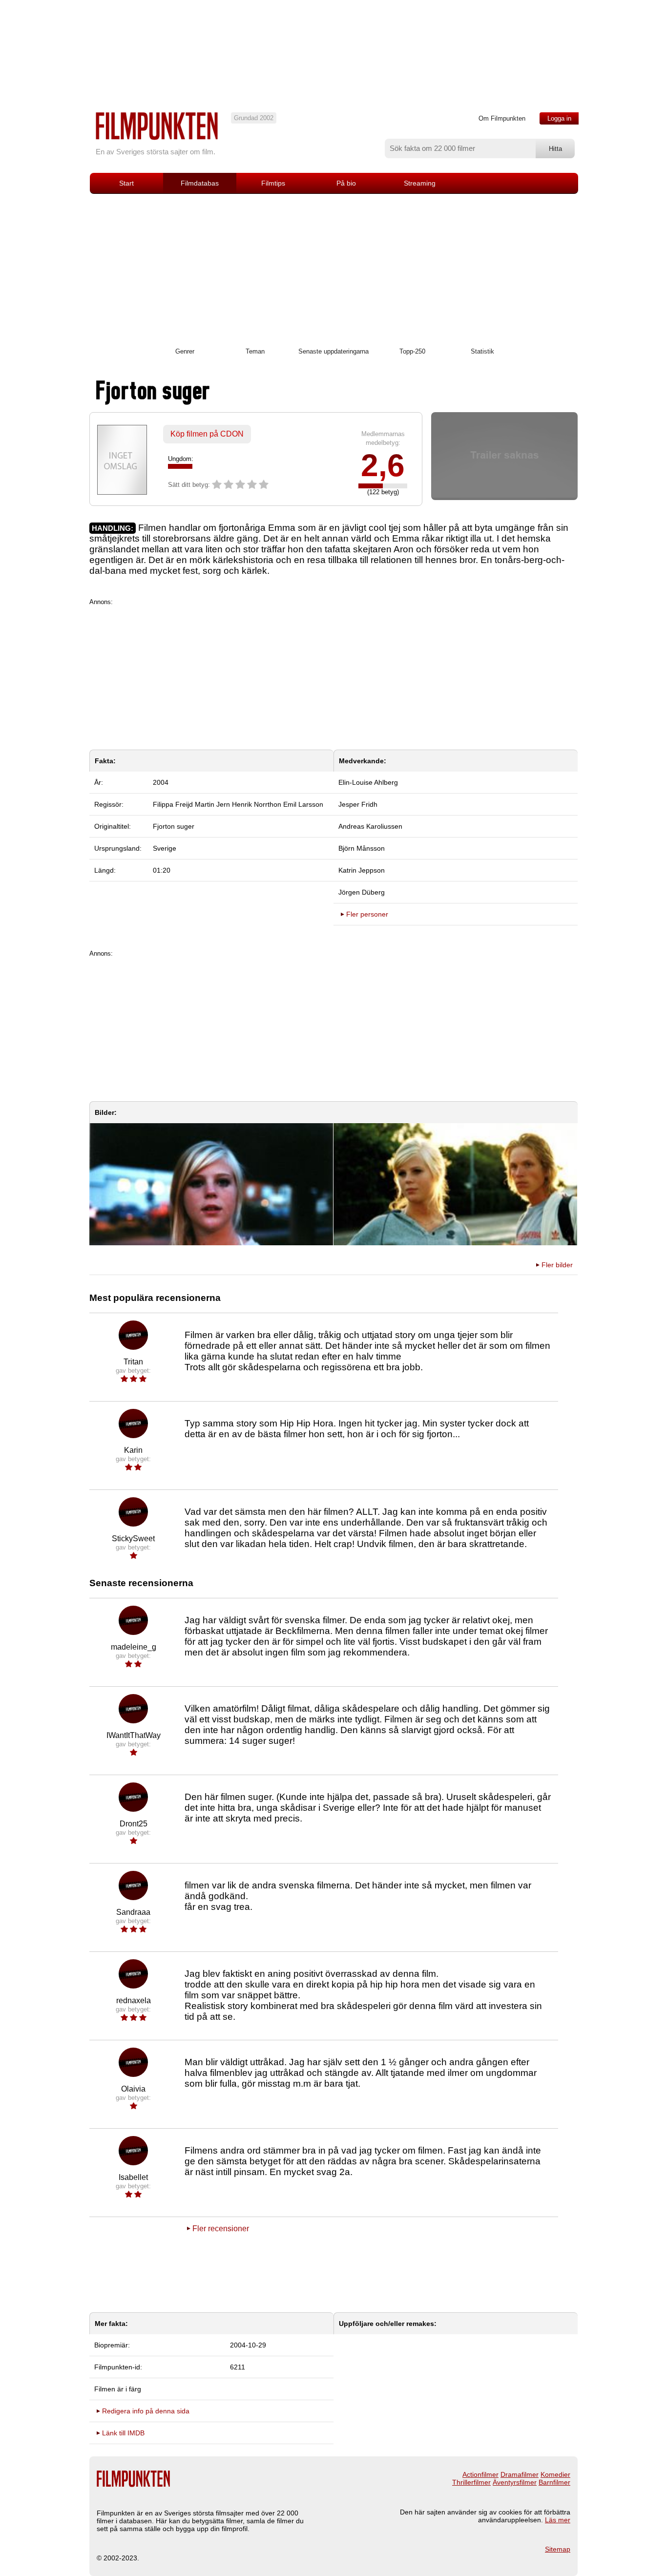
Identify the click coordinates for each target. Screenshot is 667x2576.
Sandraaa (133, 1912)
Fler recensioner (221, 2229)
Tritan (133, 1362)
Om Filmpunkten (502, 118)
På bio (346, 183)
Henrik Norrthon (257, 804)
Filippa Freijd (173, 804)
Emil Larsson (303, 804)
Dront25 (134, 1824)
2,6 (383, 465)
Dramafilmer (520, 2474)
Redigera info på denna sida (146, 2411)
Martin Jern (212, 804)
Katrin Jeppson (362, 870)
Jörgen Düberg (362, 892)
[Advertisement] (333, 267)
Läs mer (558, 2520)
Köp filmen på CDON (207, 434)
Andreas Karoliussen (370, 826)
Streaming (420, 183)
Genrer (185, 351)
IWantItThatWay (134, 1735)
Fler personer (367, 914)
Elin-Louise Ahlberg (368, 782)
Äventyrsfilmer (515, 2482)
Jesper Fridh (358, 804)
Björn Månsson (362, 848)
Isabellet (133, 2177)
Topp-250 (412, 351)
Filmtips (273, 183)
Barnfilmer (554, 2482)
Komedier (555, 2474)
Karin (133, 1450)
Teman (255, 351)
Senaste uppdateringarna (333, 351)
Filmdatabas (200, 183)
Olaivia (133, 2089)
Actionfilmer (480, 2474)
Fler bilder (557, 1265)
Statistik (482, 351)
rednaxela (134, 2000)
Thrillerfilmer (471, 2482)
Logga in (559, 118)
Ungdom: (181, 459)
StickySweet (133, 1539)
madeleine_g (134, 1647)
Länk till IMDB (123, 2433)
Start (126, 183)
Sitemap (558, 2549)
